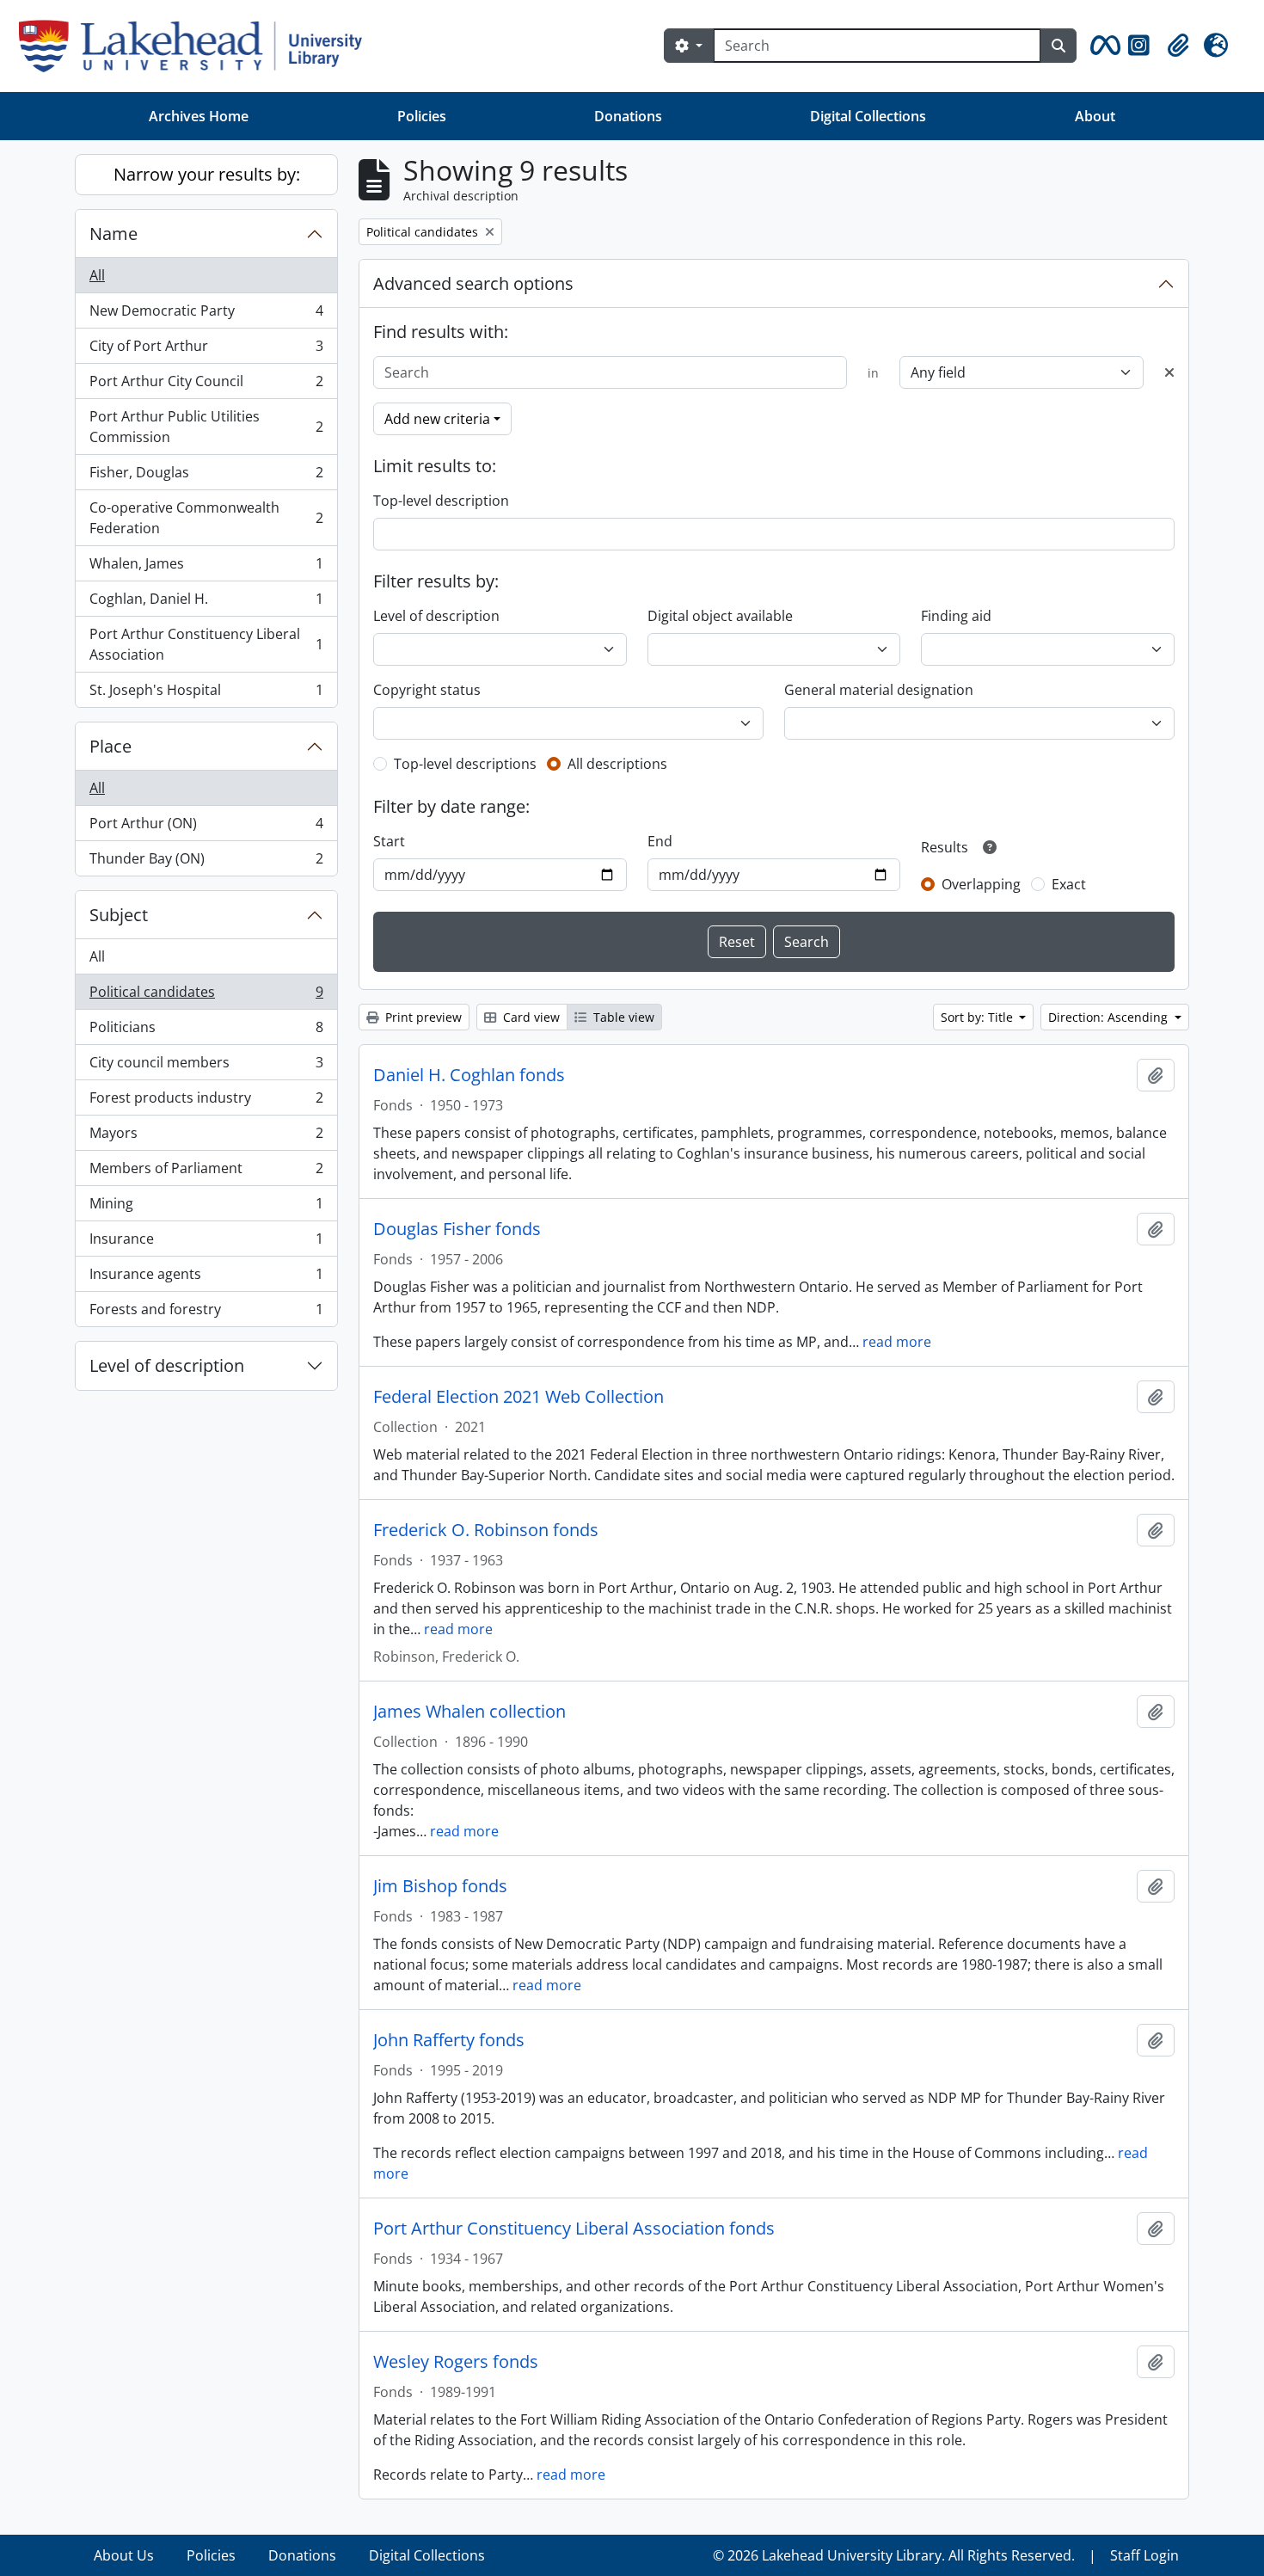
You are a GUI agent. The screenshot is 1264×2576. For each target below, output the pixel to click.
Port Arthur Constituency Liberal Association (206, 644)
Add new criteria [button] (437, 419)
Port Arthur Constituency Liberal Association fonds (574, 2229)
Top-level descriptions (465, 764)
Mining (206, 1208)
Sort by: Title (979, 1017)
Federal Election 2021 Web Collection (518, 1397)
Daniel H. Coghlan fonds (469, 1075)
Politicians (206, 1031)
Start (389, 841)
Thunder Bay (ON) (206, 862)
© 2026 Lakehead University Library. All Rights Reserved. (894, 2555)
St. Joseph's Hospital (206, 694)
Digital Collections (868, 116)
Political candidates (206, 996)
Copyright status (427, 690)
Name (114, 234)
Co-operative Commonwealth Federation (206, 518)
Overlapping (981, 884)
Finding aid (956, 616)
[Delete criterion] (1169, 372)
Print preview (422, 1017)
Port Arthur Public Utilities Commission (206, 427)
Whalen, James (206, 568)
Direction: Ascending (1110, 1017)
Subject (119, 915)
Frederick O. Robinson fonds (486, 1530)
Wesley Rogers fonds (456, 2362)
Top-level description (441, 501)
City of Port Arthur (206, 350)
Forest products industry (206, 1102)
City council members (206, 1067)
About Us (124, 2555)
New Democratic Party (206, 315)
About (1095, 116)
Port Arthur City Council (206, 385)
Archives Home (199, 116)
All (97, 275)
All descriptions (617, 764)
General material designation (879, 690)
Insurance (206, 1243)
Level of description (167, 1365)
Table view (622, 1017)
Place (110, 746)
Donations (628, 116)
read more (897, 1342)
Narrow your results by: (207, 174)
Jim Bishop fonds (440, 1886)
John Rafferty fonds (449, 2040)
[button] (1102, 46)
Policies (422, 116)
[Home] (197, 46)
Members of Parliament (206, 1172)
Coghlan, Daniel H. (206, 603)
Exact (1069, 884)
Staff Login (1144, 2555)
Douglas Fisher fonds (457, 1229)
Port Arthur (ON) (206, 827)
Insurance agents (206, 1278)
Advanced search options (473, 283)
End (660, 841)
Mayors (206, 1137)
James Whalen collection (469, 1712)
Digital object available (720, 616)
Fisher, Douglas (206, 476)
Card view (530, 1017)
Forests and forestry (206, 1313)
